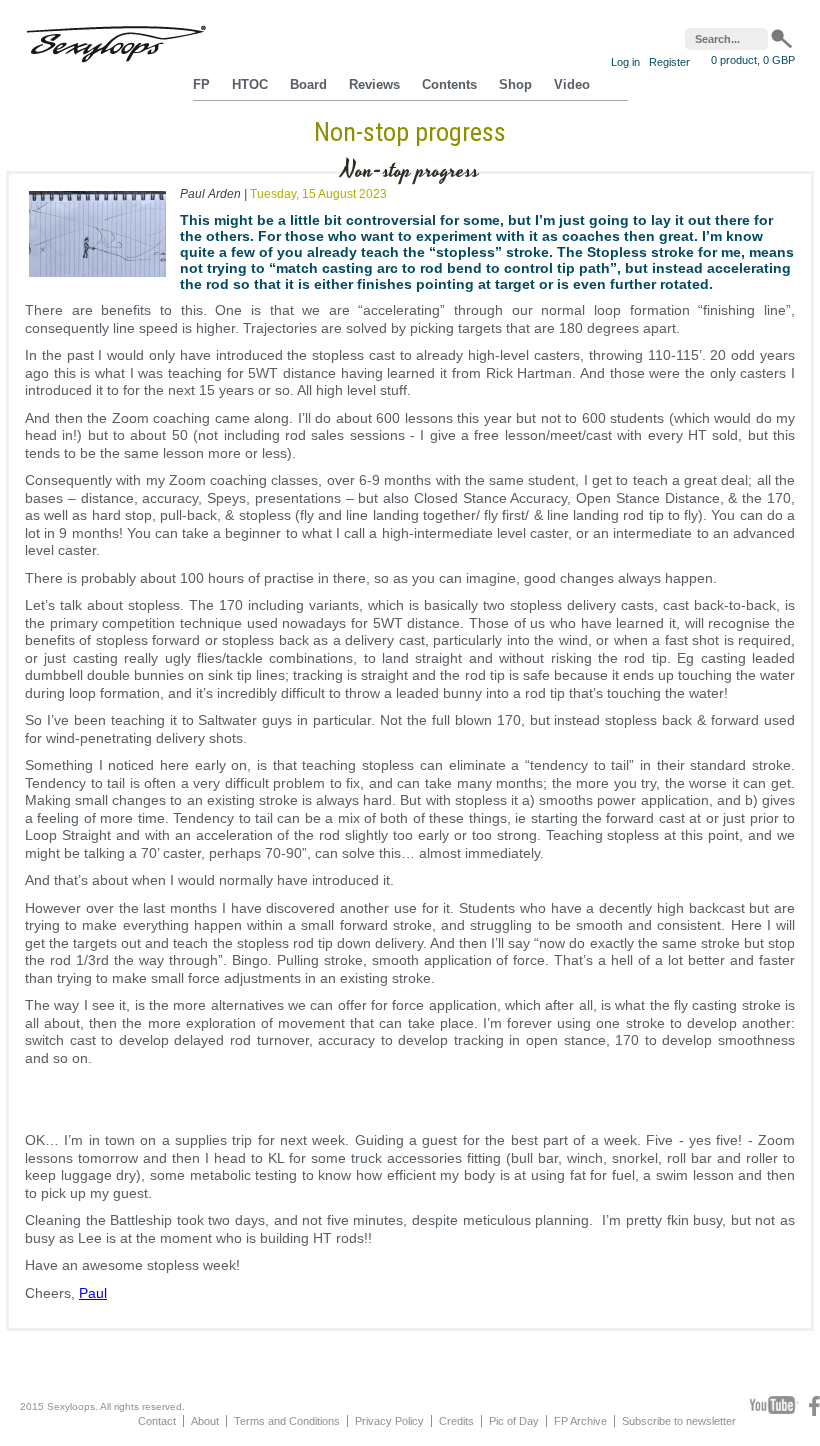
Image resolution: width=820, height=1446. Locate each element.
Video (572, 85)
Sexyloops (116, 39)
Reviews (374, 85)
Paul (93, 1293)
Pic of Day (514, 1421)
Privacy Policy (389, 1421)
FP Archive (580, 1421)
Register (669, 62)
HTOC (250, 85)
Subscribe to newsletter (679, 1421)
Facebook (814, 1406)
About (205, 1421)
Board (308, 85)
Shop (515, 85)
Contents (449, 85)
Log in (625, 62)
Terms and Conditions (287, 1421)
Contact (157, 1421)
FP (201, 85)
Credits (456, 1421)
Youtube (774, 1406)
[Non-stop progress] (97, 281)
